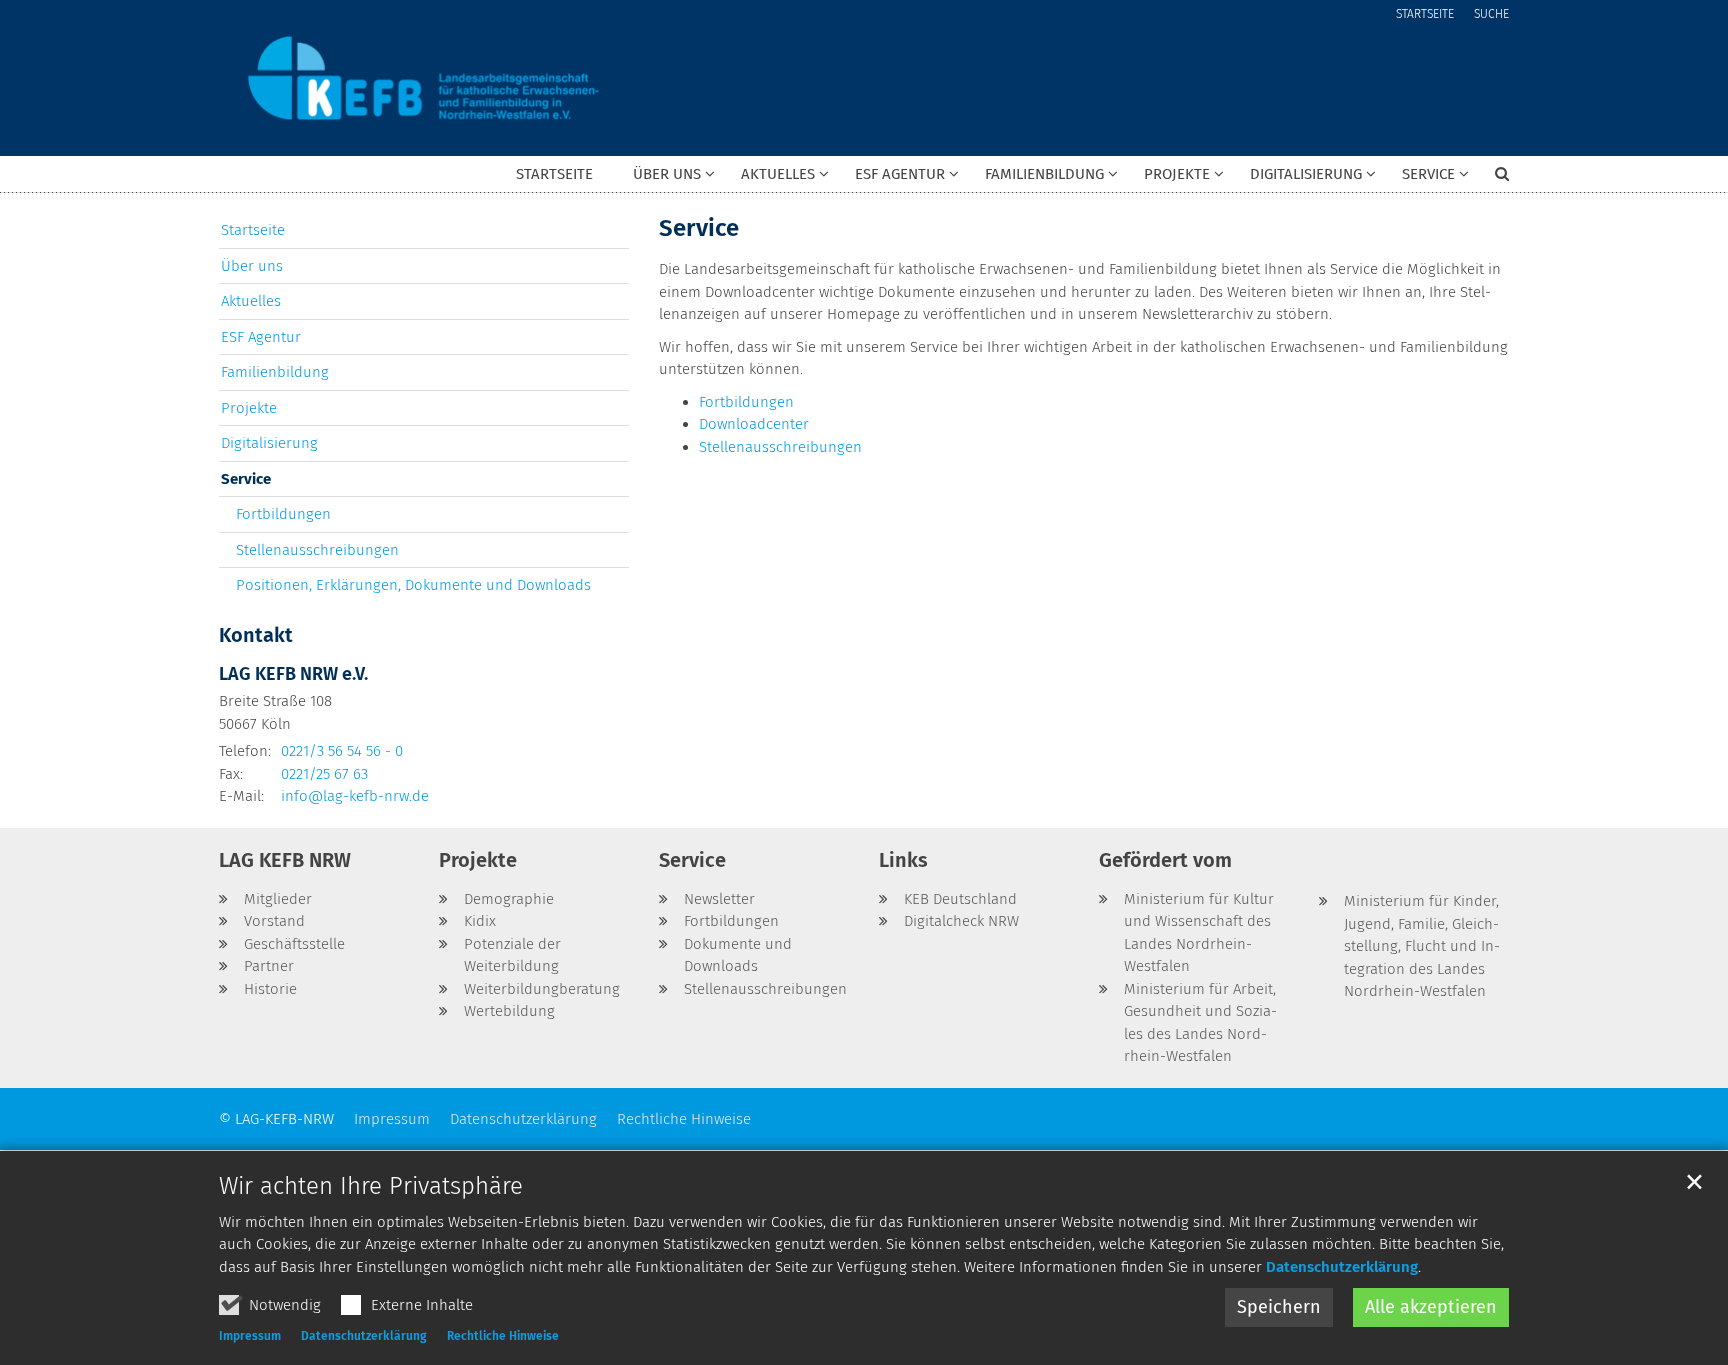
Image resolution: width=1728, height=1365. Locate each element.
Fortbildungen (746, 402)
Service (699, 228)
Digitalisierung (269, 443)
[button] (661, 178)
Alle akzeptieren (1431, 1307)
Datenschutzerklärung (1342, 1267)
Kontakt (256, 635)
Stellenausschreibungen (780, 447)
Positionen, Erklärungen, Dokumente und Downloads (413, 585)
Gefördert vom (1165, 860)
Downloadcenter (754, 424)
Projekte (249, 408)
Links (903, 860)
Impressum (250, 1336)
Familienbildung (275, 372)
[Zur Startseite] (423, 78)
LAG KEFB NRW (285, 860)
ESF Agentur (261, 337)
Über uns (252, 266)
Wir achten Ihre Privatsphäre (371, 1186)
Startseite (554, 174)
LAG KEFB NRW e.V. (293, 674)
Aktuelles (251, 301)
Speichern (1279, 1307)
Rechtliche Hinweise (503, 1336)
